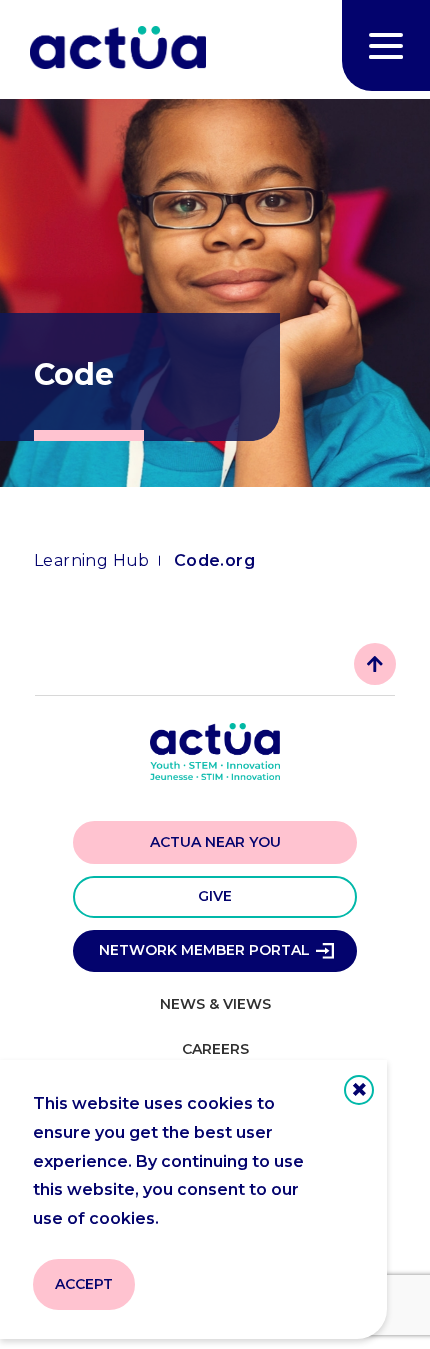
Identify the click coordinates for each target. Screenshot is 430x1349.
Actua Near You (215, 842)
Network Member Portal (204, 950)
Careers (215, 1049)
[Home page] (118, 50)
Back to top (375, 664)
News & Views (215, 1004)
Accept (84, 1284)
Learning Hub (92, 560)
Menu (386, 45)
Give (215, 896)
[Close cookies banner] (359, 1090)
